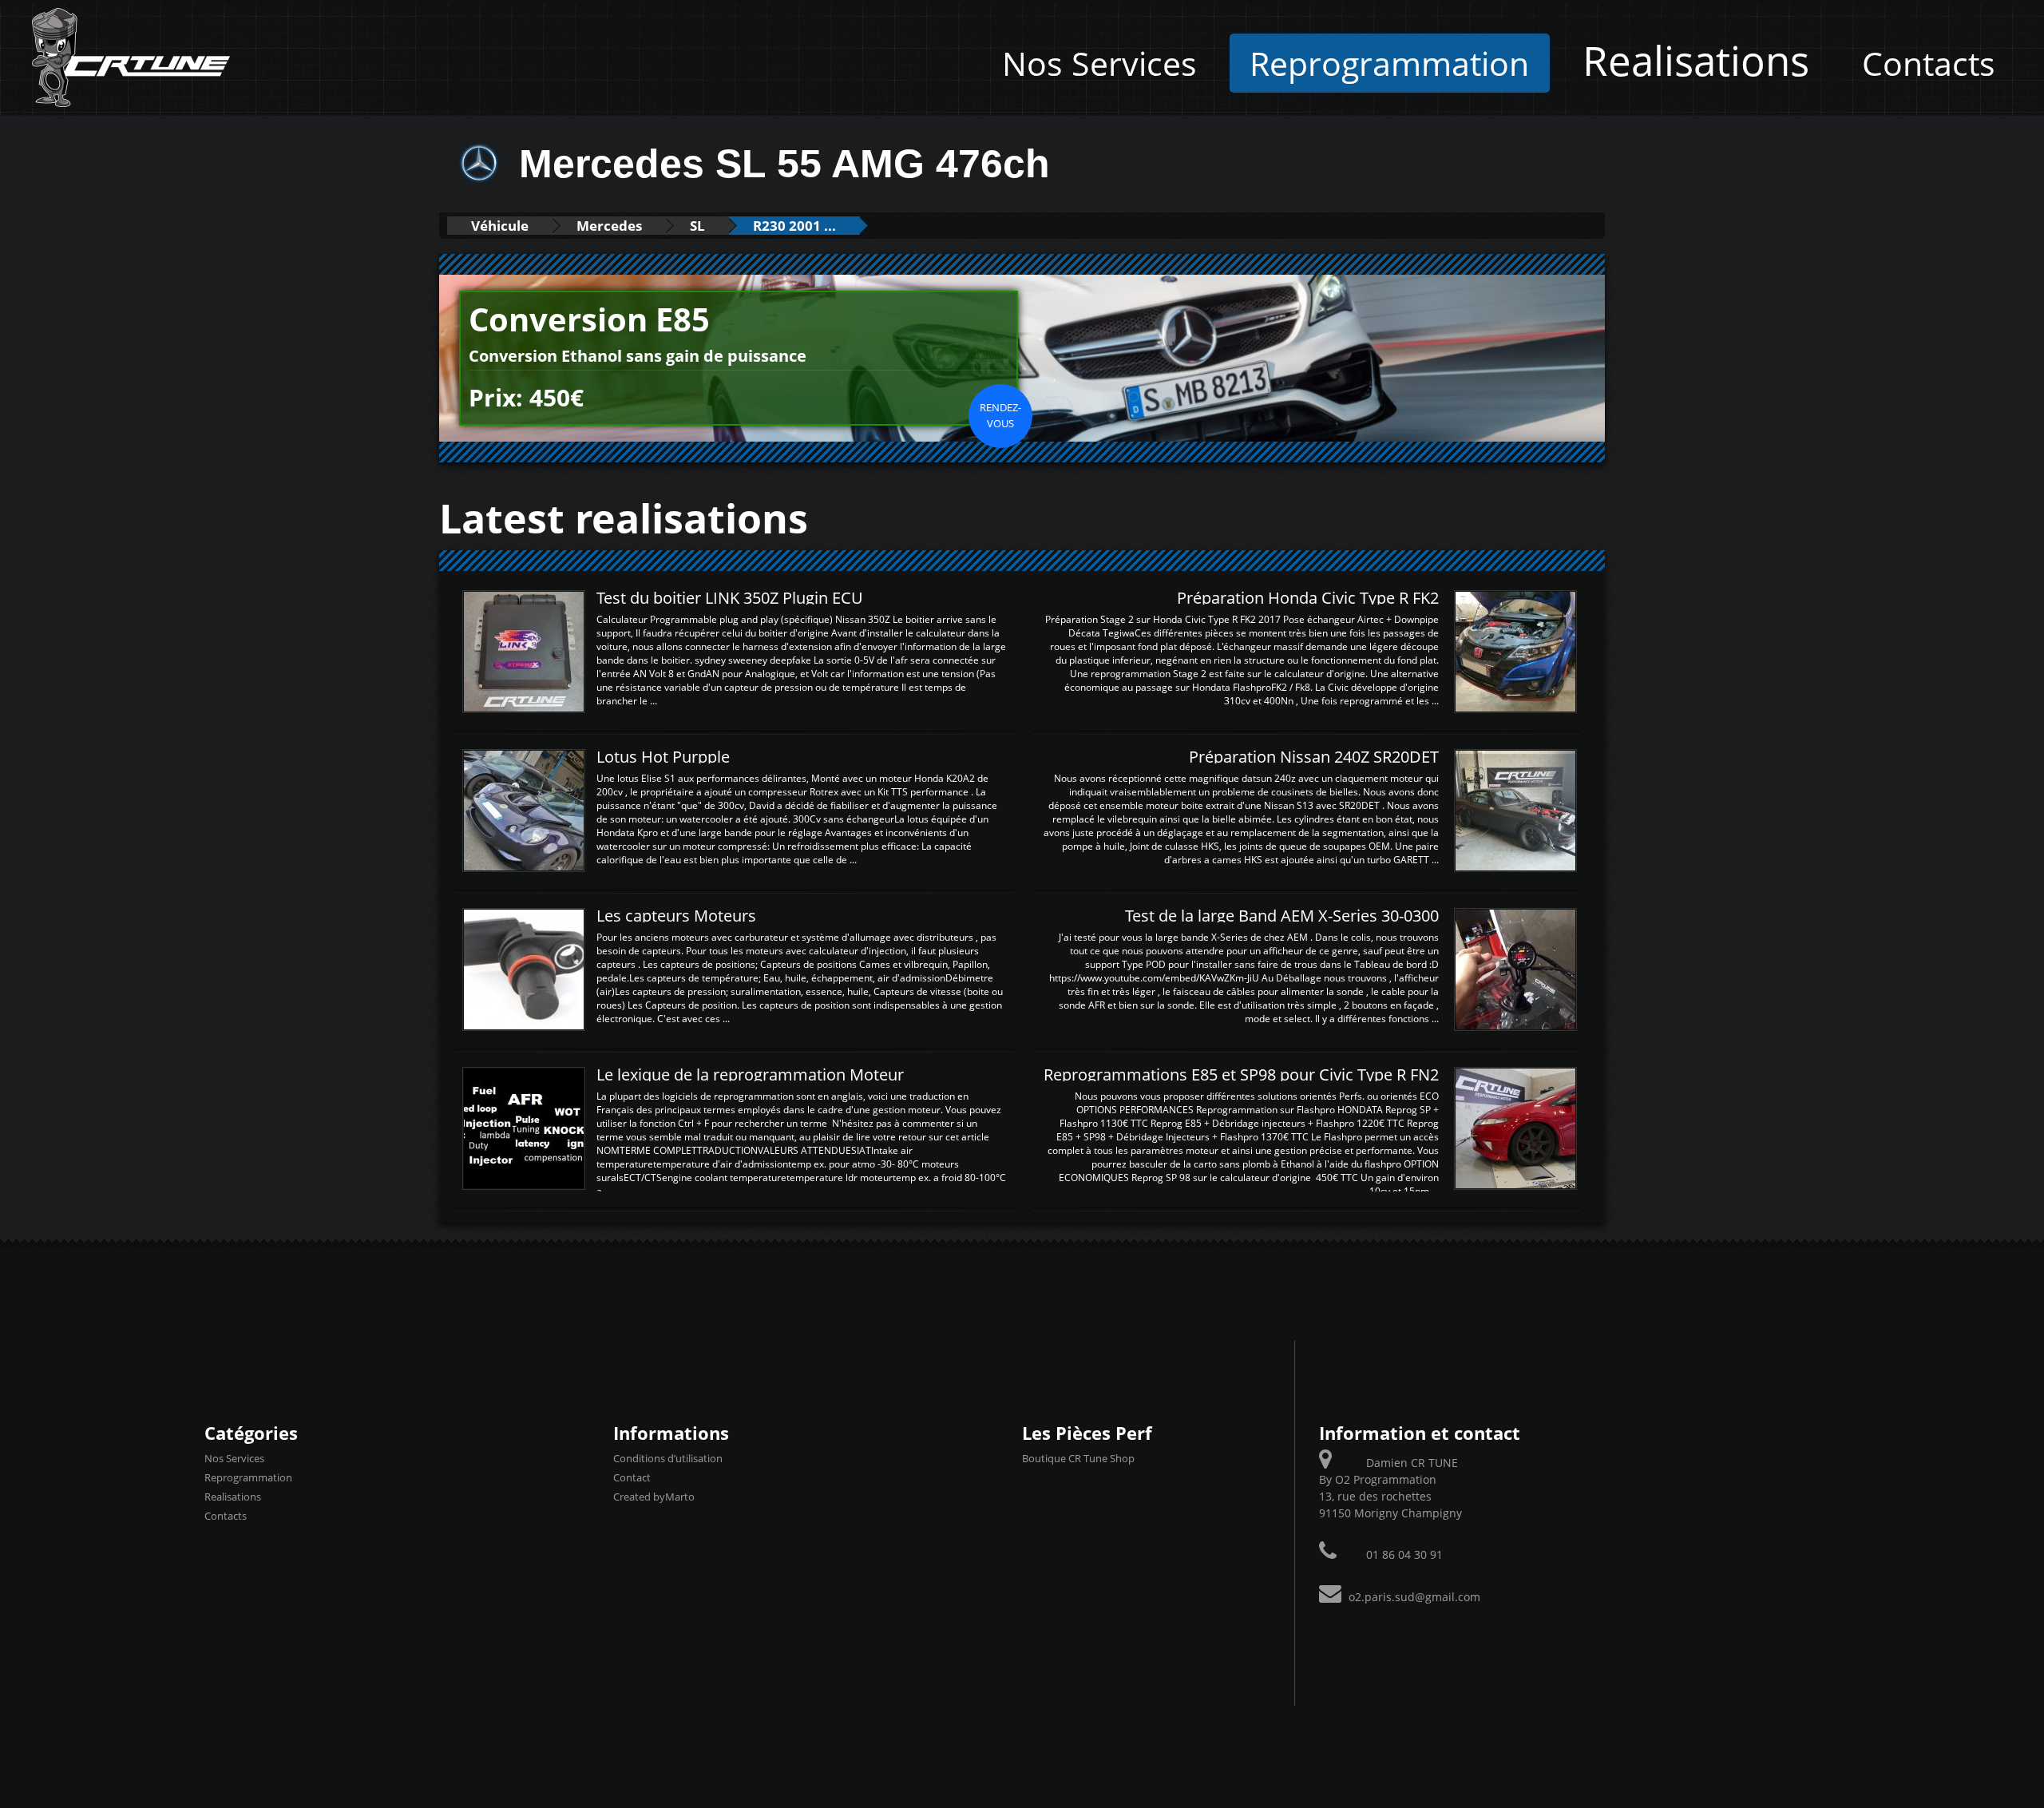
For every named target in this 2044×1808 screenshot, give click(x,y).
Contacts (1929, 63)
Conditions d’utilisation (668, 1458)
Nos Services (1099, 63)
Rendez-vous (1000, 415)
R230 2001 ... (794, 226)
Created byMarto (654, 1497)
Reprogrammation (1389, 63)
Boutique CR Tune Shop (1078, 1458)
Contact (632, 1477)
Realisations (1696, 60)
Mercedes (609, 226)
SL (697, 226)
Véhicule (500, 226)
